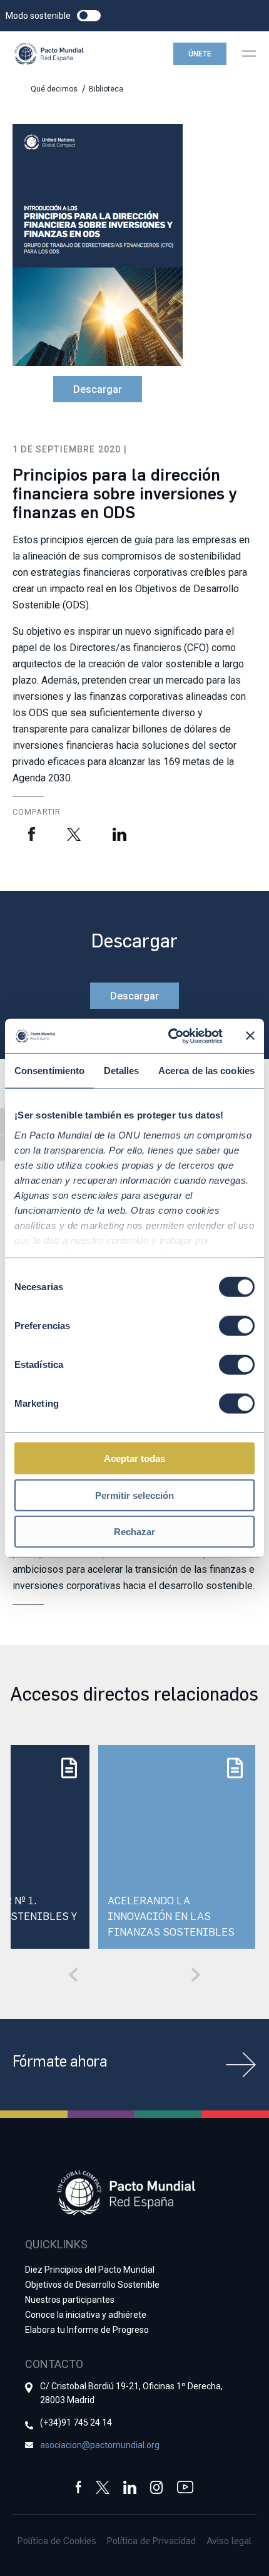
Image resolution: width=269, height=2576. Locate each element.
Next (196, 1974)
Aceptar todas (134, 1458)
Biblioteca (106, 89)
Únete (200, 54)
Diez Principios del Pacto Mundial (90, 2270)
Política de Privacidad (151, 2540)
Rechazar (134, 1532)
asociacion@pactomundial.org (100, 2445)
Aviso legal (229, 2540)
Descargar (98, 389)
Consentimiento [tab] (49, 1071)
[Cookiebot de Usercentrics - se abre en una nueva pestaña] (169, 1036)
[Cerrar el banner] (250, 1036)
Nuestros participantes (70, 2300)
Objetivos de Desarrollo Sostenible (92, 2285)
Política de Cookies (57, 2540)
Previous (73, 1974)
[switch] (237, 1326)
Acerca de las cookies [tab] (206, 1071)
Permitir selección (134, 1495)
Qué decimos (54, 89)
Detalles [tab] (122, 1071)
